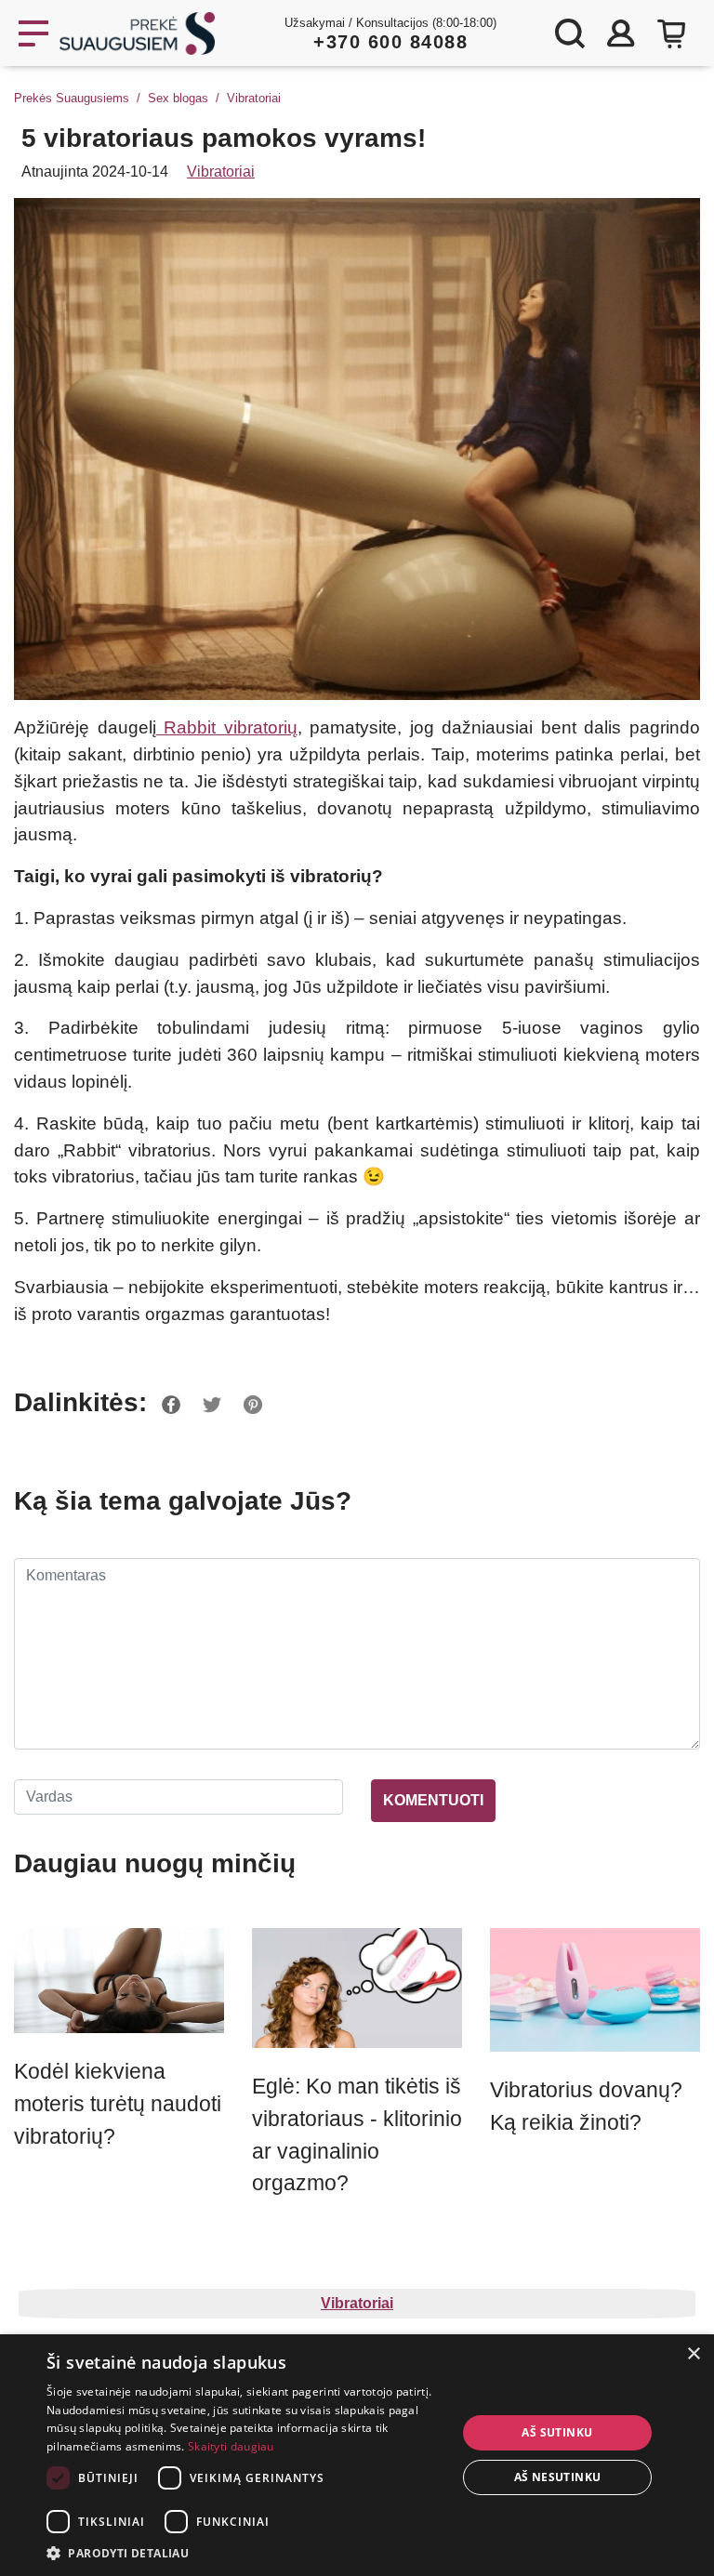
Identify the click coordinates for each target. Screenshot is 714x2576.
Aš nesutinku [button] (558, 2477)
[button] (245, 2553)
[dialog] (357, 2455)
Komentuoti (433, 1800)
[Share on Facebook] (171, 1402)
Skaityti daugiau (231, 2446)
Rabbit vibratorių (227, 727)
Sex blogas (178, 98)
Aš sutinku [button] (557, 2432)
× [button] (693, 2354)
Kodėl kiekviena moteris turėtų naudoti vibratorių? (118, 2104)
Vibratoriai (254, 98)
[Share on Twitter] (212, 1402)
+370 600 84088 (390, 42)
